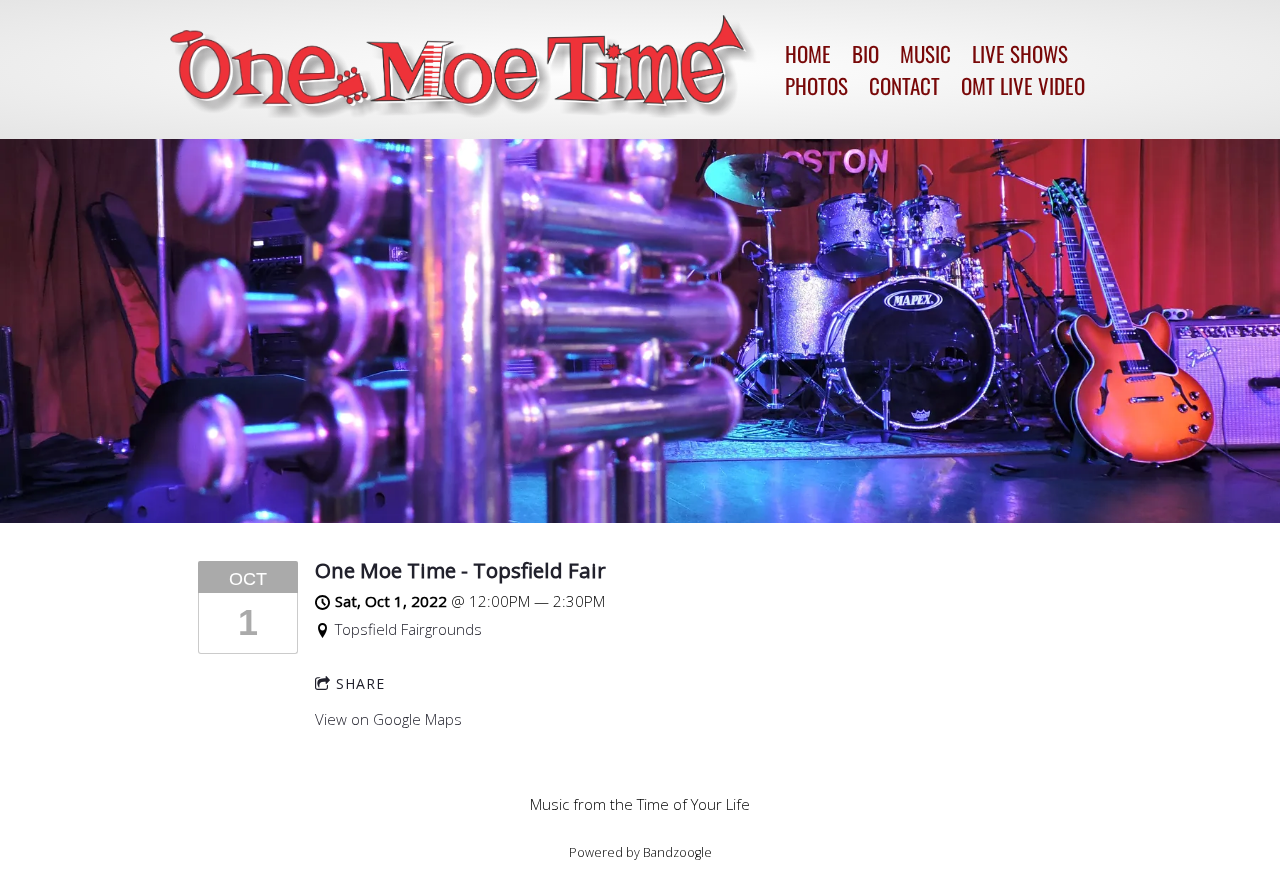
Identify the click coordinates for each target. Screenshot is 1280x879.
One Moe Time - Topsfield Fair (460, 570)
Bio (865, 53)
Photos (816, 85)
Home (808, 53)
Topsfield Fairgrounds (408, 629)
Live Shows (1020, 53)
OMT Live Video (1023, 85)
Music (925, 53)
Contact (904, 85)
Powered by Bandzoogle (640, 852)
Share (360, 683)
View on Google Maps (388, 719)
